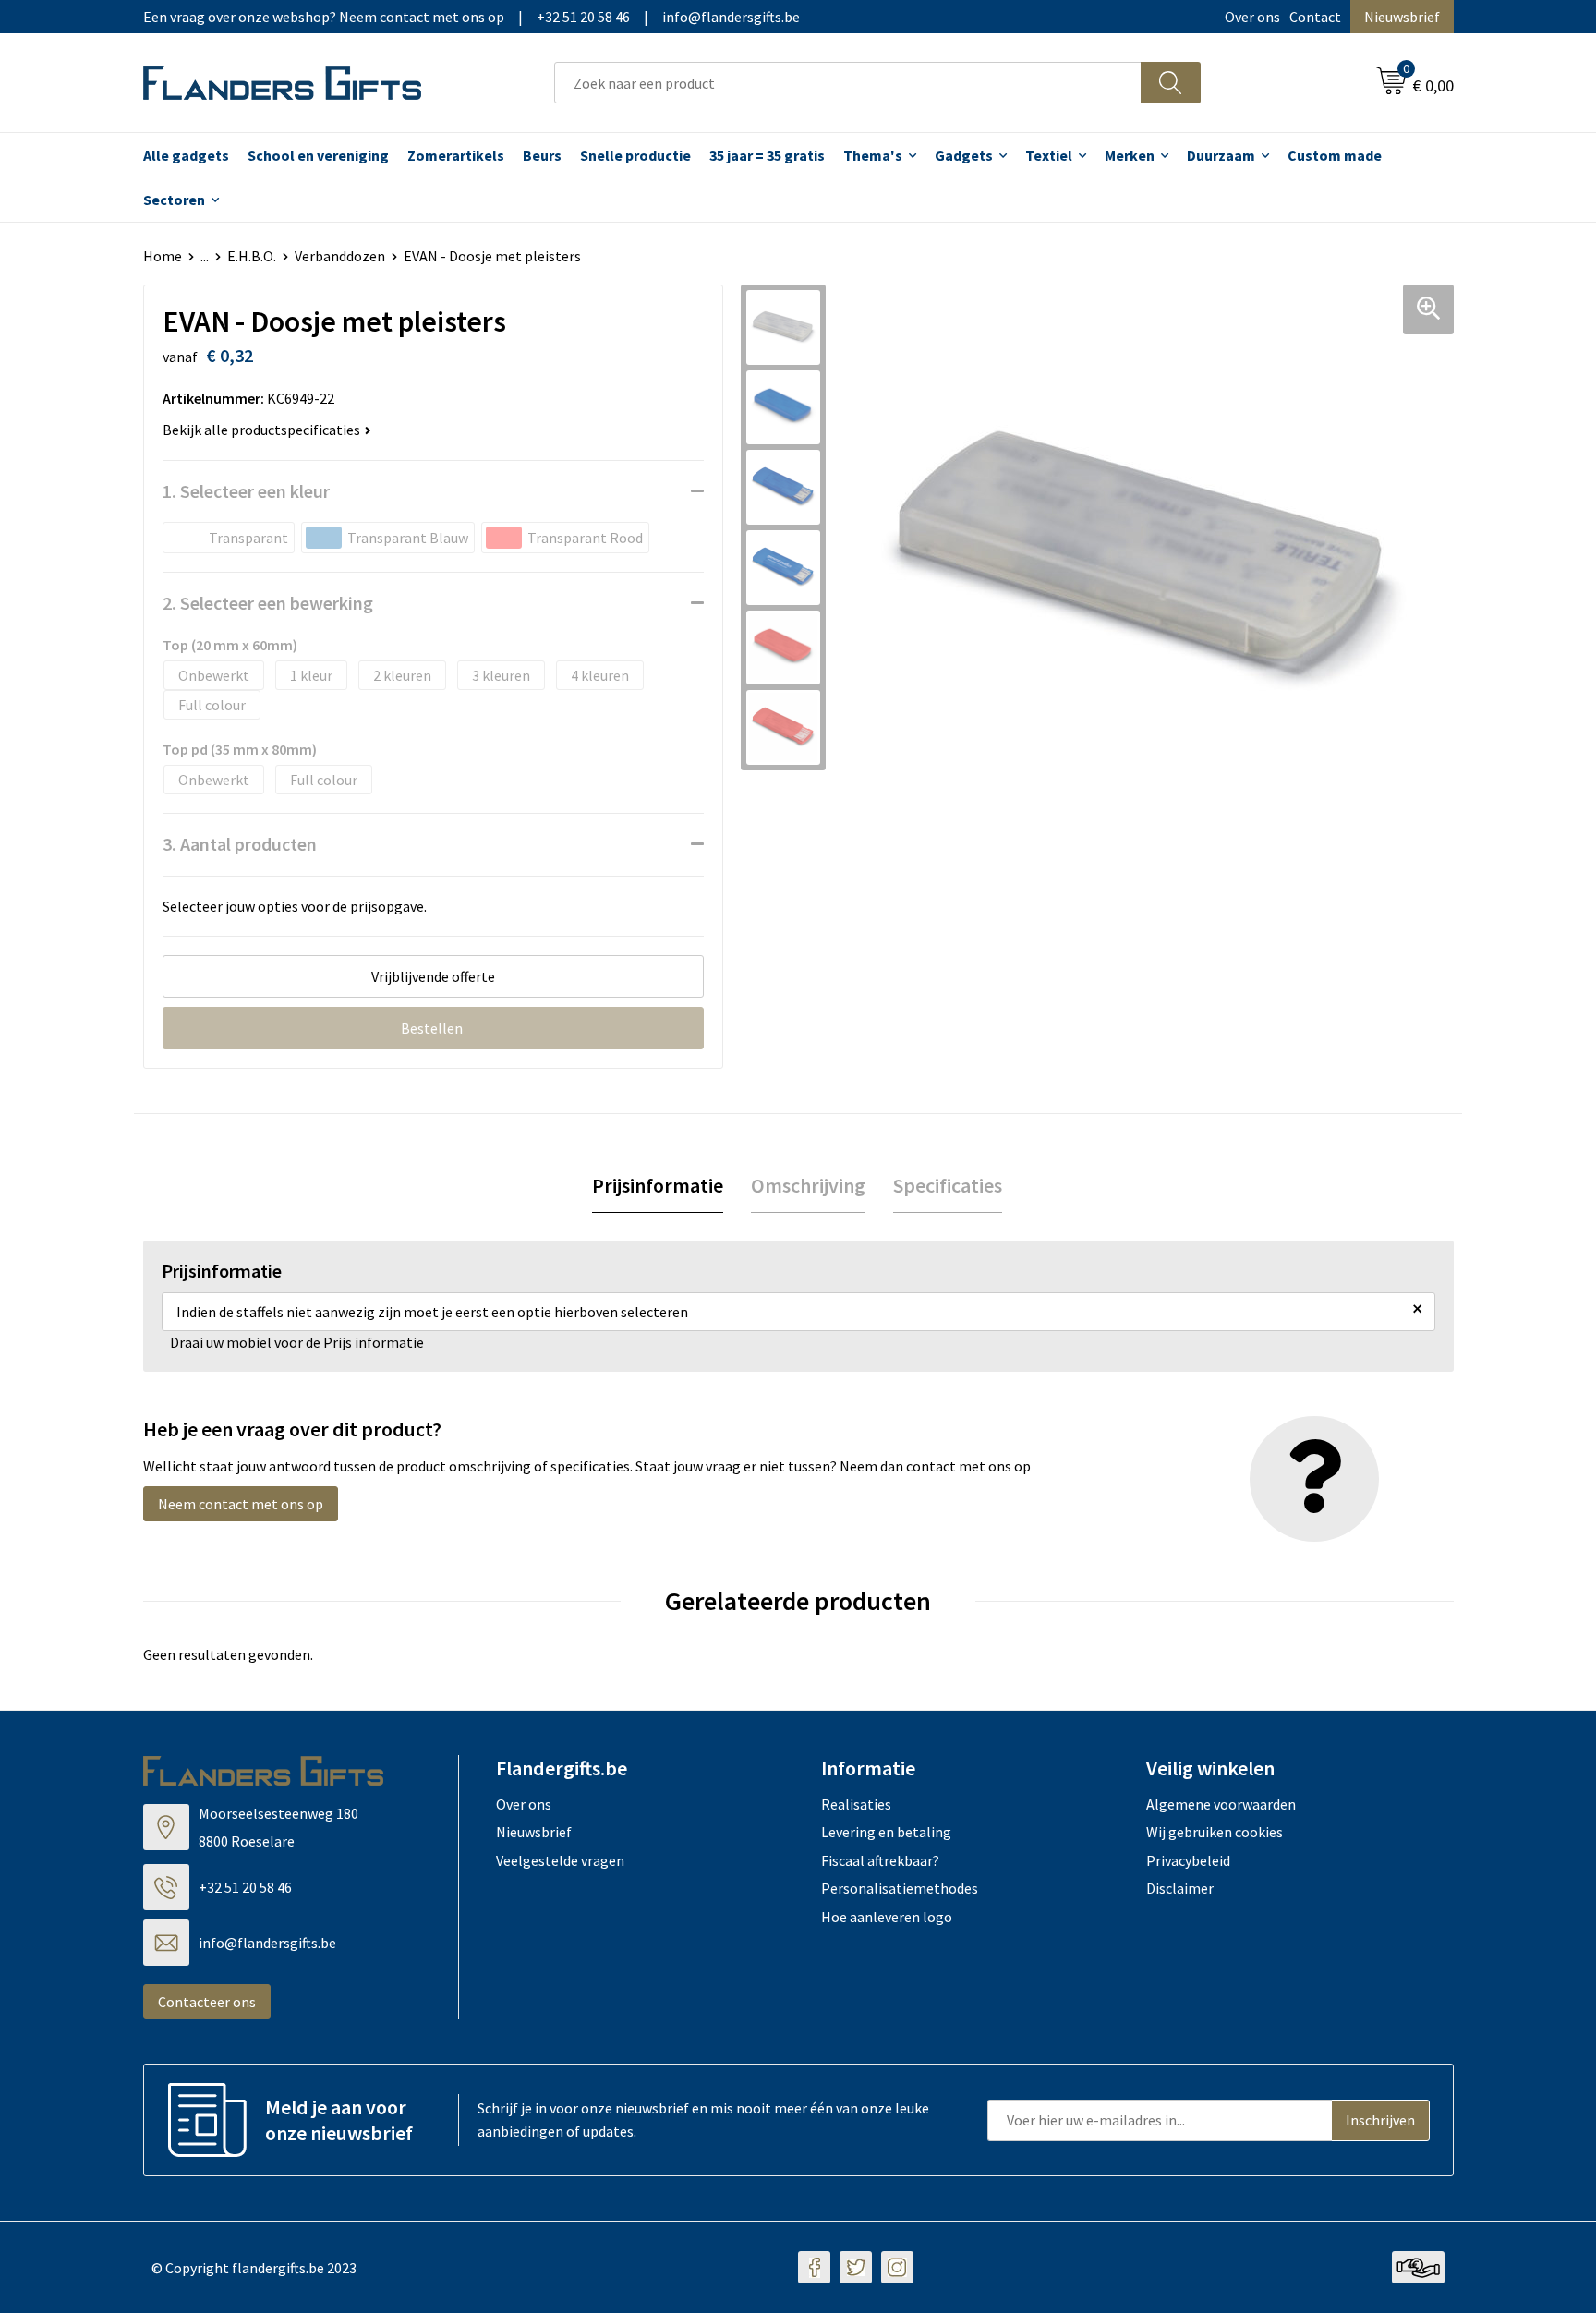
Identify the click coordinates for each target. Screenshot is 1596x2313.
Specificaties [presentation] (948, 1185)
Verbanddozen (340, 256)
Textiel (1049, 155)
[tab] (658, 1186)
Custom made (1335, 155)
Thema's (873, 155)
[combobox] (848, 83)
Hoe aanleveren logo (887, 1917)
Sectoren (174, 200)
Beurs (542, 155)
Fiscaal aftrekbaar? (880, 1860)
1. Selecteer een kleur (246, 491)
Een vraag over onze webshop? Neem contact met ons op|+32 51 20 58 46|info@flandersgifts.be (472, 17)
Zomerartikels (456, 155)
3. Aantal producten (240, 844)
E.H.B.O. (252, 256)
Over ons (1252, 17)
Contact (1315, 17)
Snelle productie (635, 155)
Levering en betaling (886, 1832)
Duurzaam (1221, 155)
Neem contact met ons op (241, 1504)
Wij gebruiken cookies (1215, 1832)
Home (163, 256)
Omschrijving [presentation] (808, 1185)
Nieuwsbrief (1402, 17)
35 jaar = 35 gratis (767, 155)
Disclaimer (1180, 1888)
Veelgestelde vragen (560, 1860)
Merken (1130, 155)
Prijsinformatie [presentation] (658, 1185)
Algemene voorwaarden (1221, 1804)
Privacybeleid (1188, 1860)
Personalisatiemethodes (900, 1888)
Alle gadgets (186, 155)
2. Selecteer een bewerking (268, 603)
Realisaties (856, 1804)
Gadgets (964, 155)
